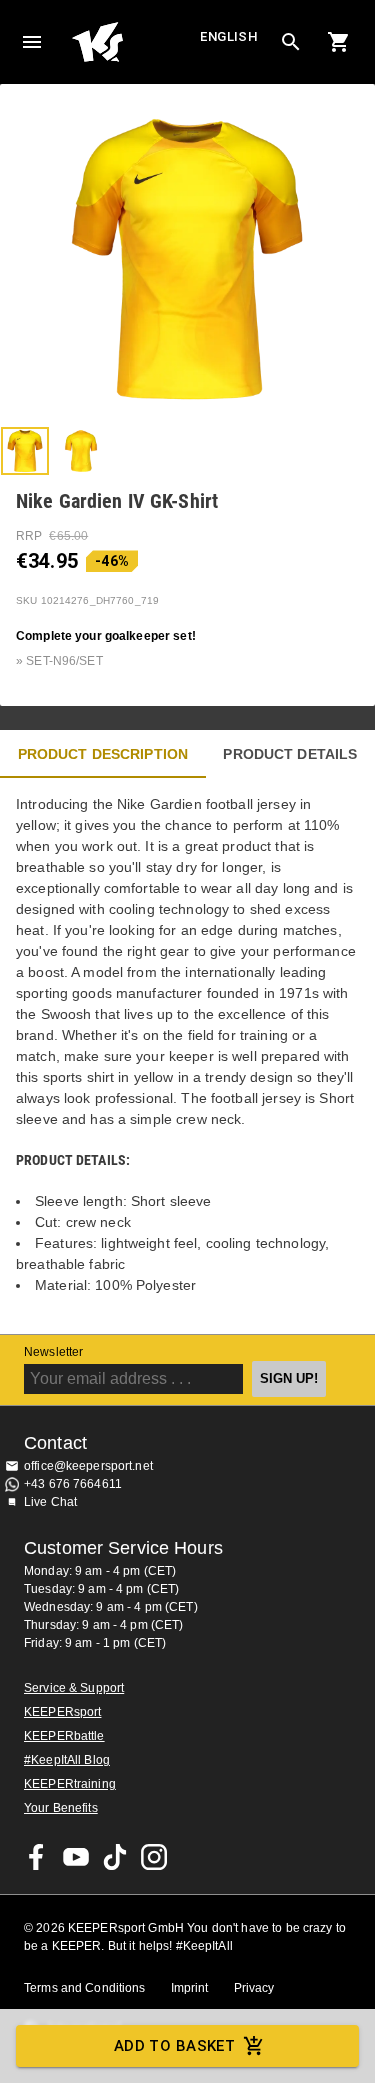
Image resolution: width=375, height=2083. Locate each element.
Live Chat (50, 1502)
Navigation (32, 42)
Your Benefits (61, 1808)
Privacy (254, 1988)
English (229, 36)
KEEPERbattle (64, 1736)
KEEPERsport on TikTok (115, 1857)
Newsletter (53, 1352)
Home (133, 42)
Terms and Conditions (85, 1988)
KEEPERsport (62, 1712)
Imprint (190, 1988)
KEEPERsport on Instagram (154, 1857)
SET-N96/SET (64, 661)
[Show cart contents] (339, 42)
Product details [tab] (290, 754)
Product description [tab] (103, 754)
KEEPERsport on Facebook (37, 1857)
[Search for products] (291, 42)
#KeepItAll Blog (67, 1760)
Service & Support (74, 1688)
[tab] (25, 451)
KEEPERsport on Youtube (76, 1857)
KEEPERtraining (70, 1784)
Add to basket (175, 2046)
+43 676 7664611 (73, 1484)
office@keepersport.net (88, 1466)
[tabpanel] (187, 1056)
